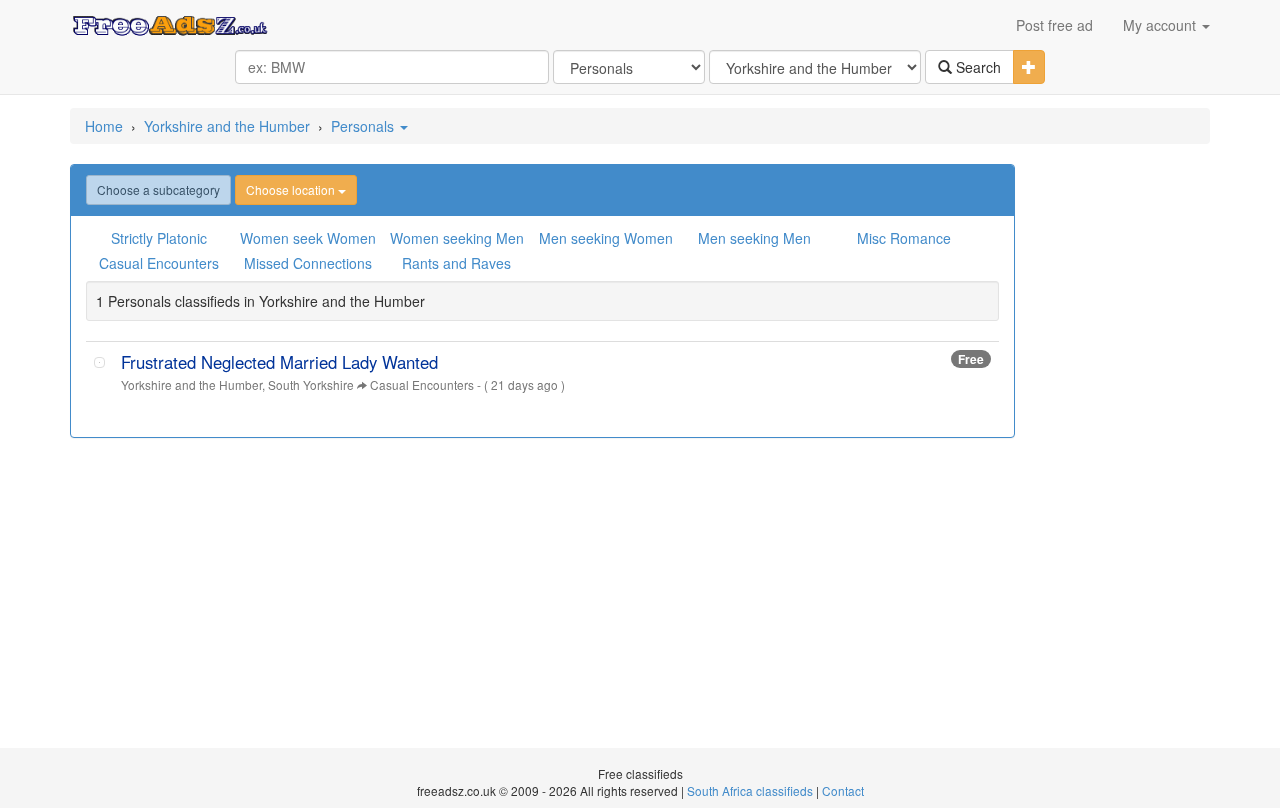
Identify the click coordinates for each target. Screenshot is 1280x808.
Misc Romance (904, 238)
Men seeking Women (606, 238)
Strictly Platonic (159, 238)
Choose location (292, 189)
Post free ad (1054, 25)
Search (976, 67)
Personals (364, 126)
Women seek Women (308, 238)
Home (104, 126)
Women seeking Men (457, 238)
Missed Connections (308, 263)
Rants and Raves (456, 263)
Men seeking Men (754, 238)
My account (1161, 25)
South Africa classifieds (750, 790)
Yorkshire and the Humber (227, 126)
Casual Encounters (159, 263)
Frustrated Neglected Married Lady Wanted (279, 362)
